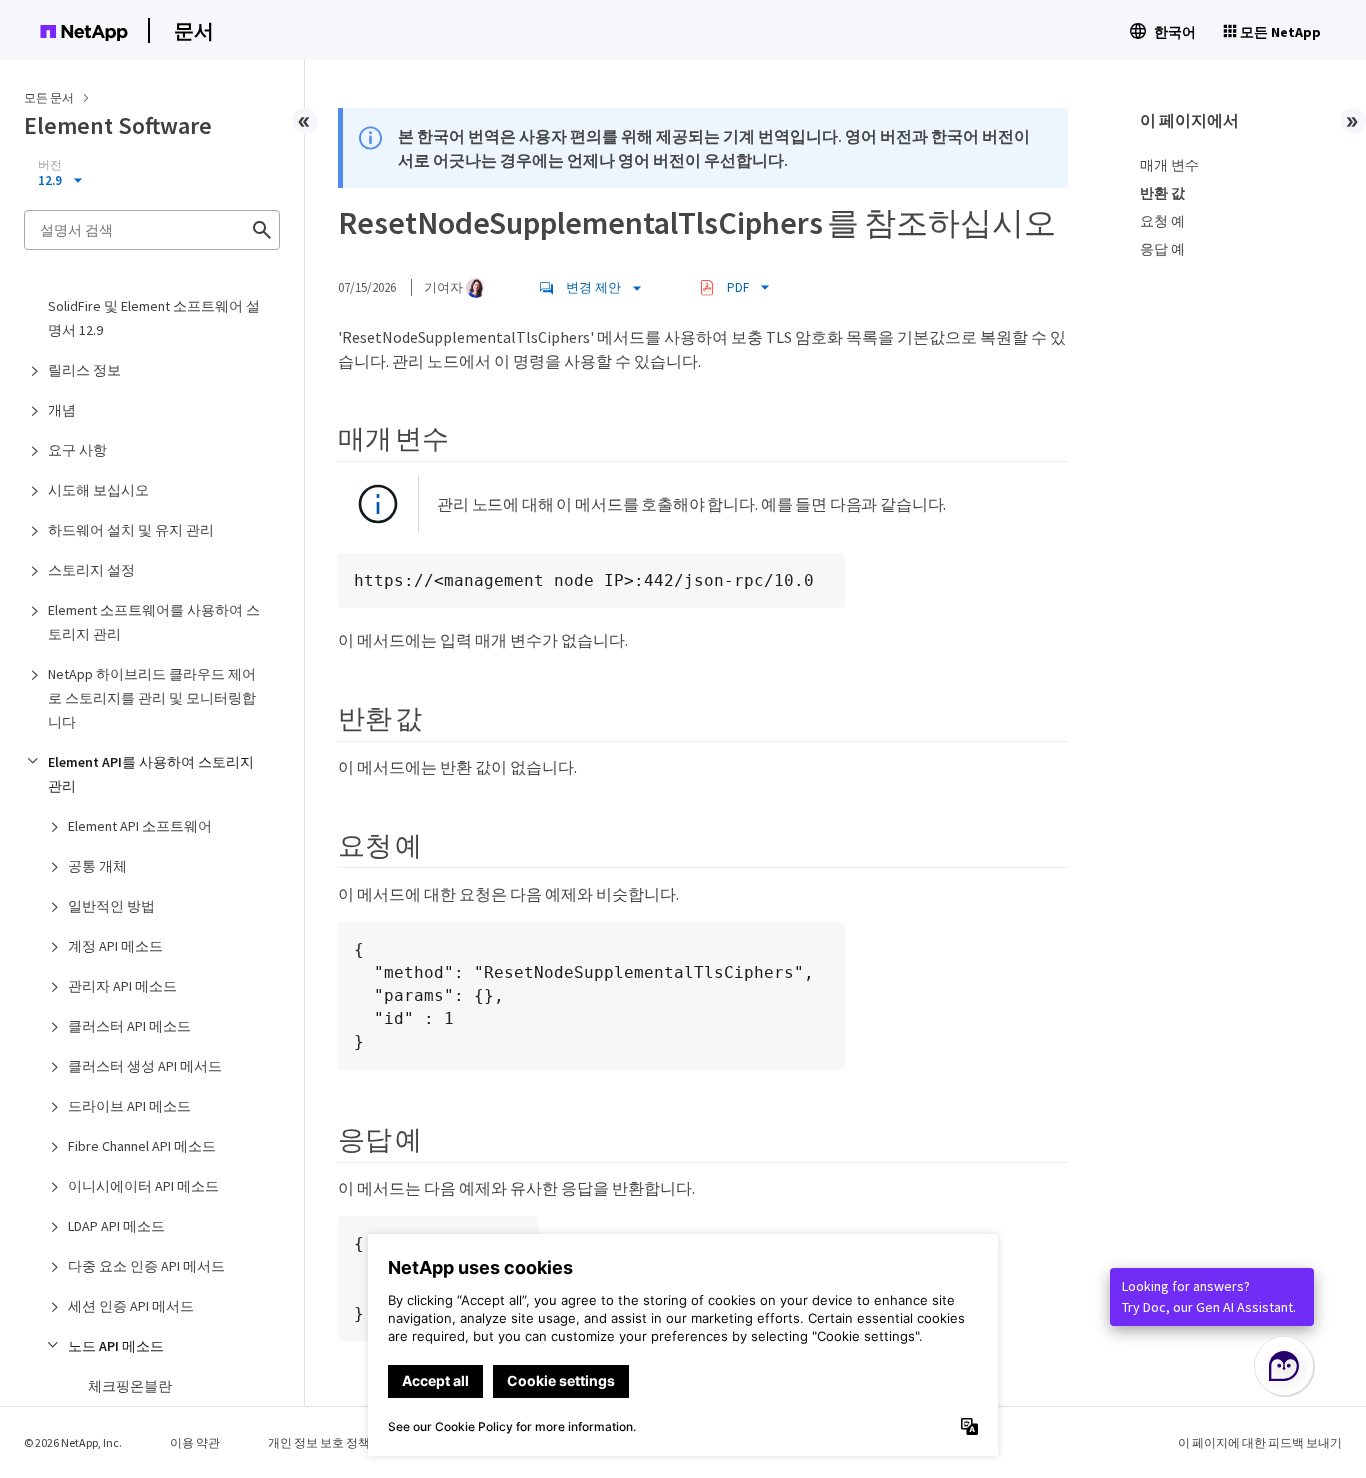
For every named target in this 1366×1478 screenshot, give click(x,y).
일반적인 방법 (111, 906)
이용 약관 (195, 1442)
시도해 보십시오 (98, 490)
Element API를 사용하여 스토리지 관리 (151, 774)
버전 (50, 165)
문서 (194, 30)
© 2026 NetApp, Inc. (73, 1442)
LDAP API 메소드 (116, 1226)
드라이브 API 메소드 (129, 1106)
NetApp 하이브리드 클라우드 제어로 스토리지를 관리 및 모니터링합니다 (152, 698)
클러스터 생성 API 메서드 (145, 1066)
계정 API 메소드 (115, 946)
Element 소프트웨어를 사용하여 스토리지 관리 (154, 622)
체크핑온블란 (130, 1386)
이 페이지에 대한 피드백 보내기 (1260, 1442)
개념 (62, 410)
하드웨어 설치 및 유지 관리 (131, 530)
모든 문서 (49, 97)
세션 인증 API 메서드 (131, 1306)
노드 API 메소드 (116, 1346)
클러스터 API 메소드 (129, 1026)
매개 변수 (1169, 165)
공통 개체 (97, 866)
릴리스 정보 (84, 370)
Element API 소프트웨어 (140, 826)
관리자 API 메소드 (122, 986)
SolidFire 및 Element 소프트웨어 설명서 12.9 (154, 318)
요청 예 (1162, 221)
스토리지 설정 (91, 570)
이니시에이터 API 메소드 (143, 1186)
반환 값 (1162, 193)
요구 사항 (77, 450)
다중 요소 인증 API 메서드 (146, 1266)
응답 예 (1162, 249)
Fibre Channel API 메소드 (142, 1146)
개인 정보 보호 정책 (319, 1442)
